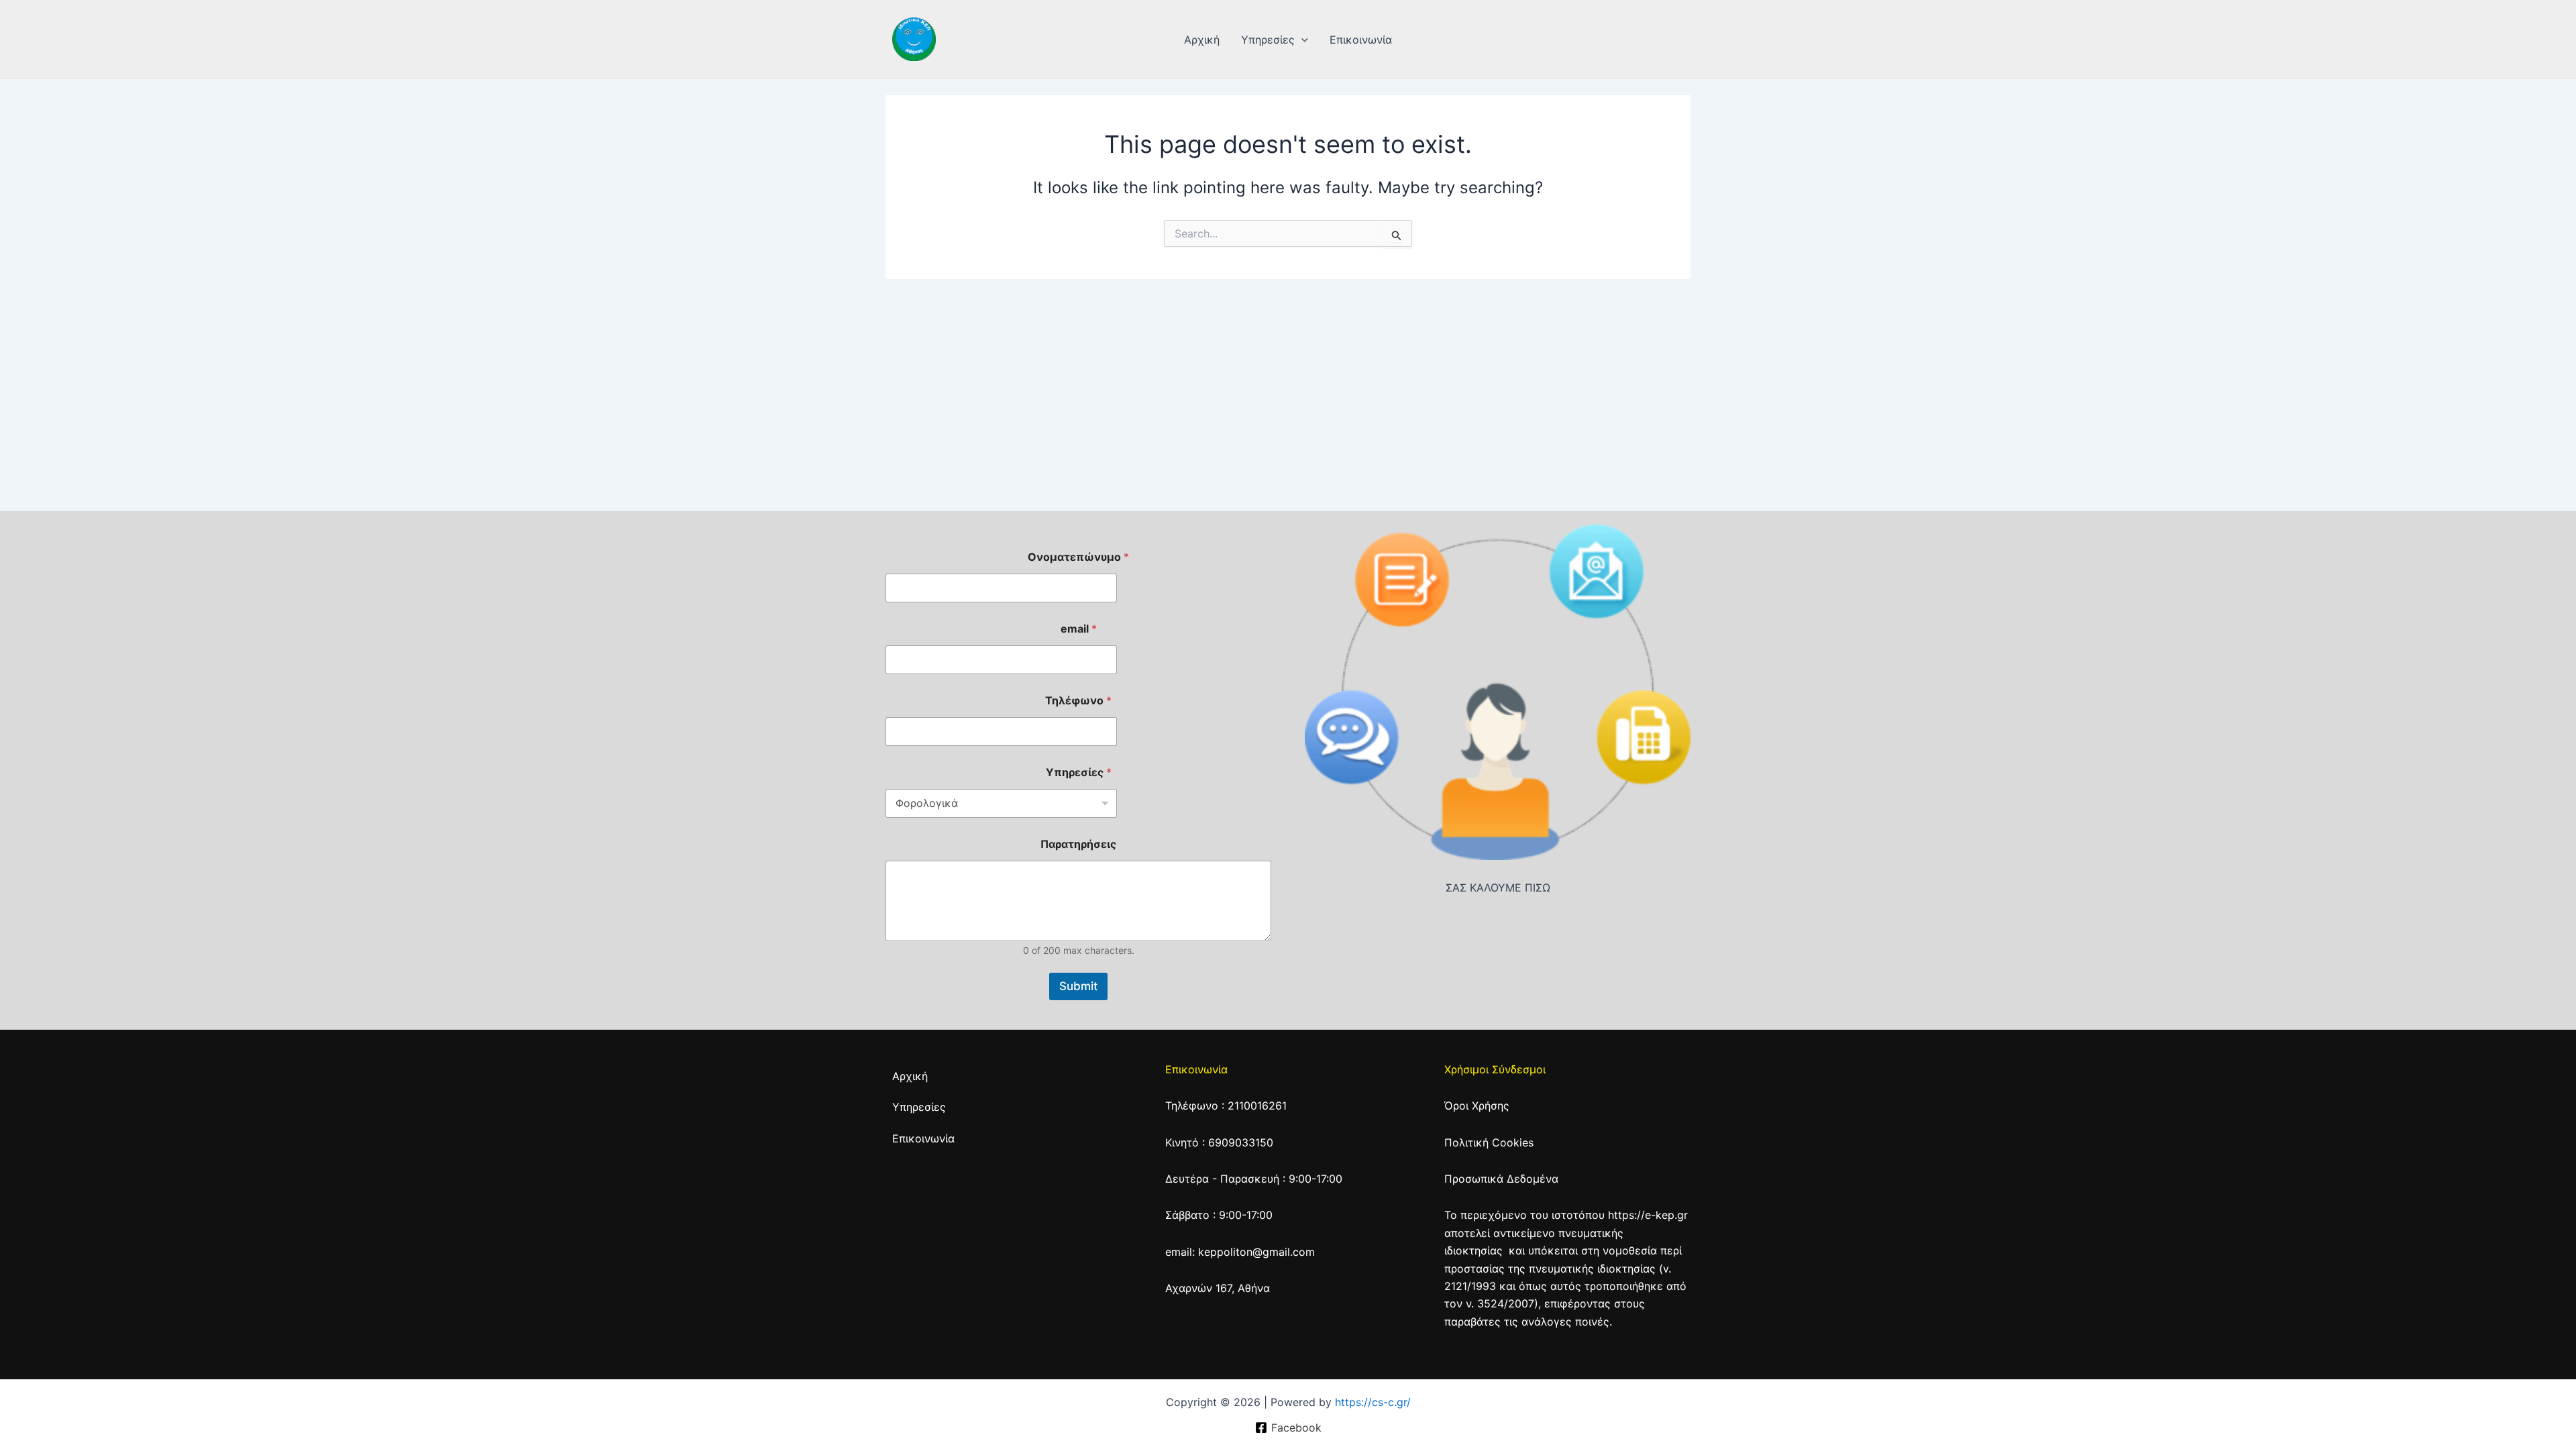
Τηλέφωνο (1078, 701)
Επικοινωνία (1361, 40)
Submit (1078, 986)
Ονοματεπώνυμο (1078, 557)
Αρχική (1202, 40)
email (1079, 629)
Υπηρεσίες (1268, 40)
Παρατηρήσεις (1078, 844)
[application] (1301, 40)
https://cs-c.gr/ (1373, 1402)
